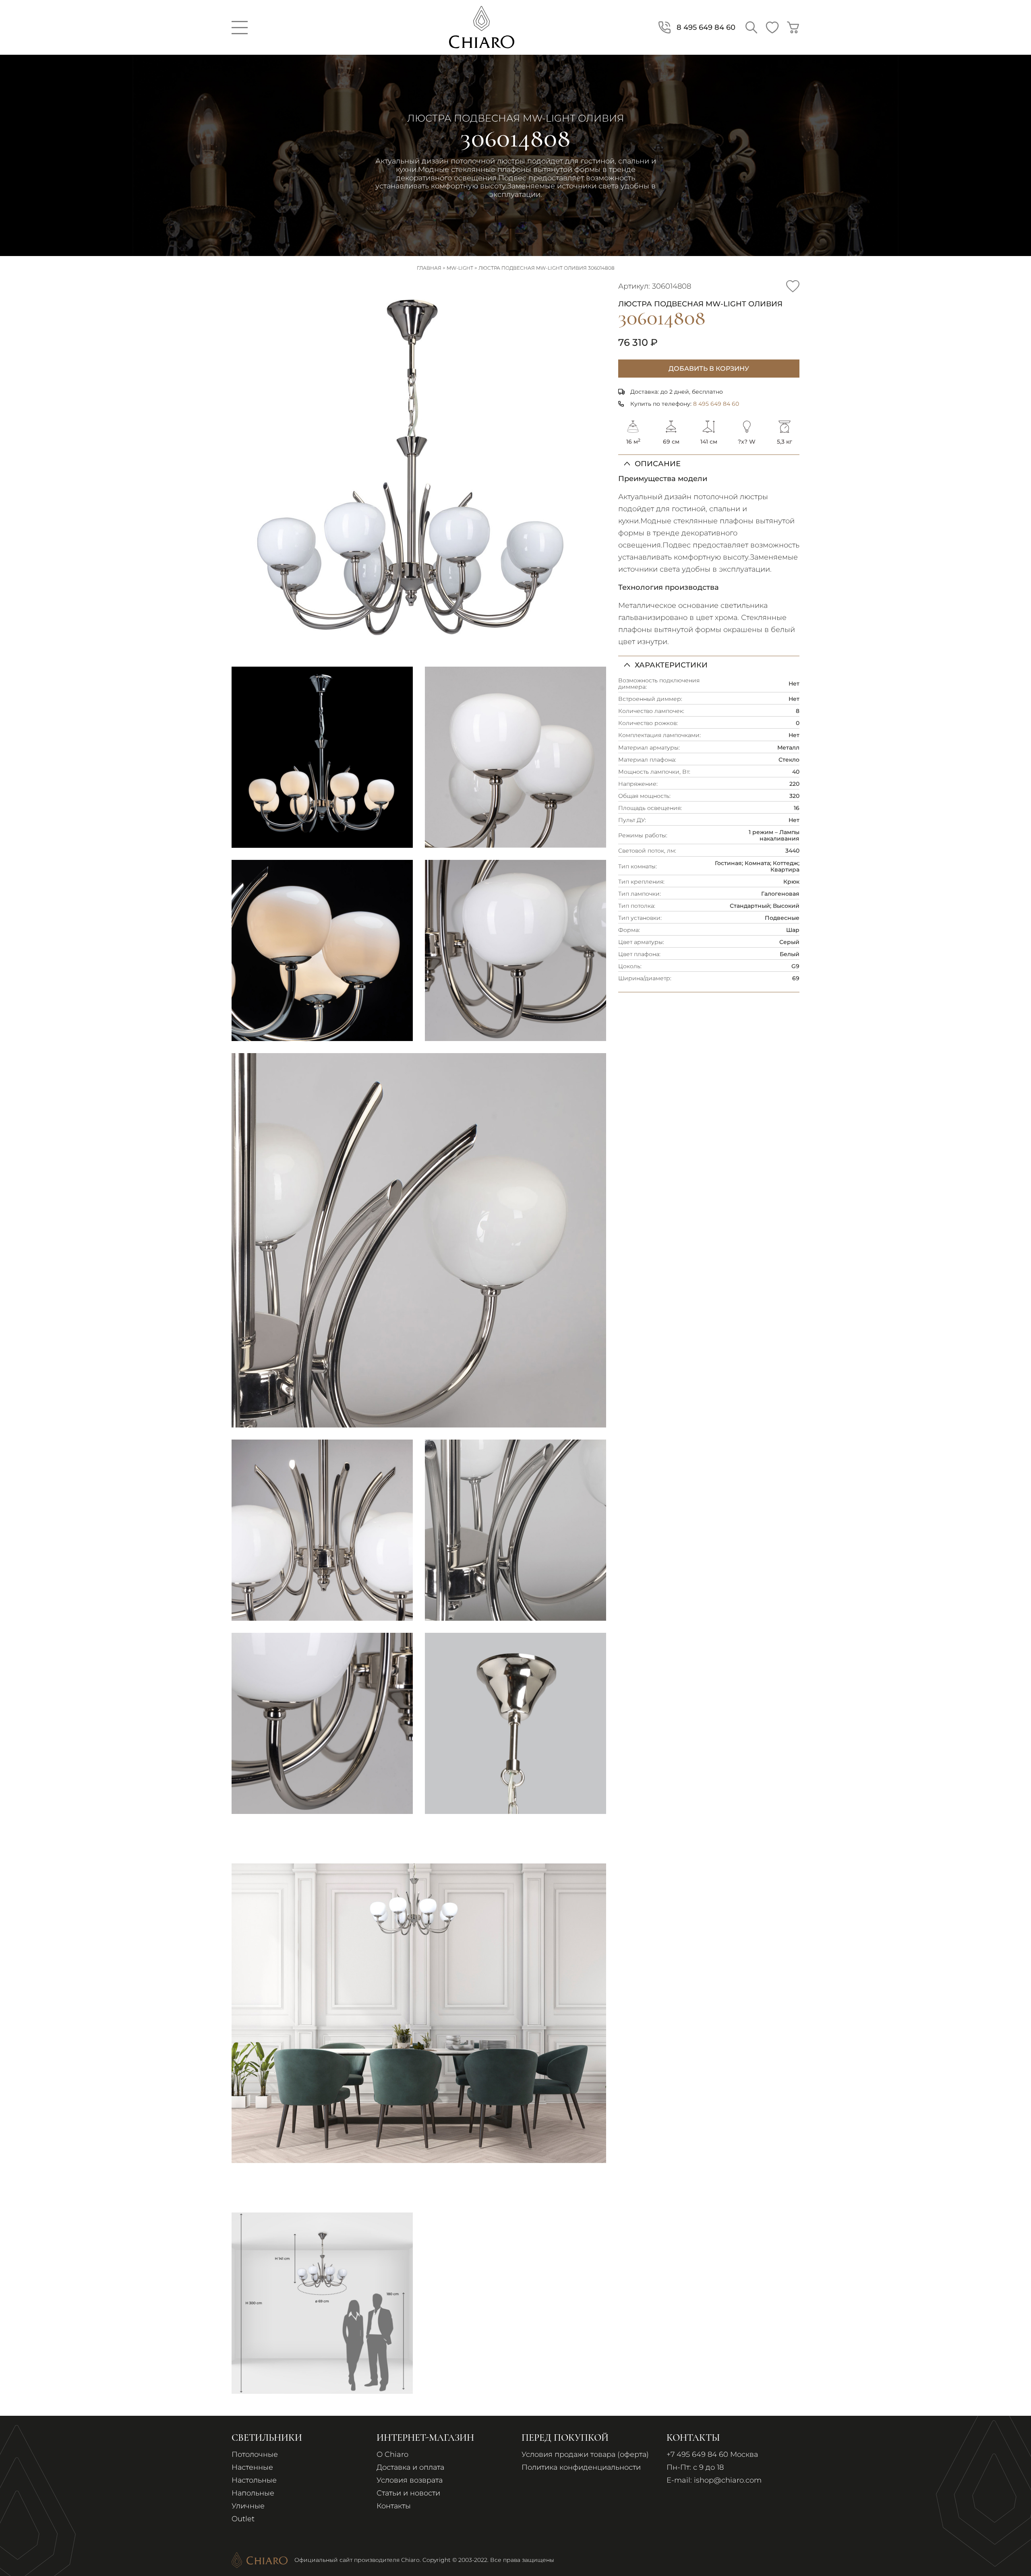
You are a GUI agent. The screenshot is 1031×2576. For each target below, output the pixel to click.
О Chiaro (392, 2454)
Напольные (253, 2493)
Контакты (394, 2506)
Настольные (254, 2480)
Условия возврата (410, 2480)
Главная (429, 268)
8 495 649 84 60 (716, 404)
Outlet (243, 2519)
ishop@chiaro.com (728, 2480)
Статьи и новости (408, 2493)
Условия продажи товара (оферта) (585, 2454)
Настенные (252, 2467)
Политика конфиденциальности (581, 2467)
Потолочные (255, 2454)
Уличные (248, 2506)
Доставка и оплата (410, 2467)
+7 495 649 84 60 (697, 2454)
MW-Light (460, 268)
